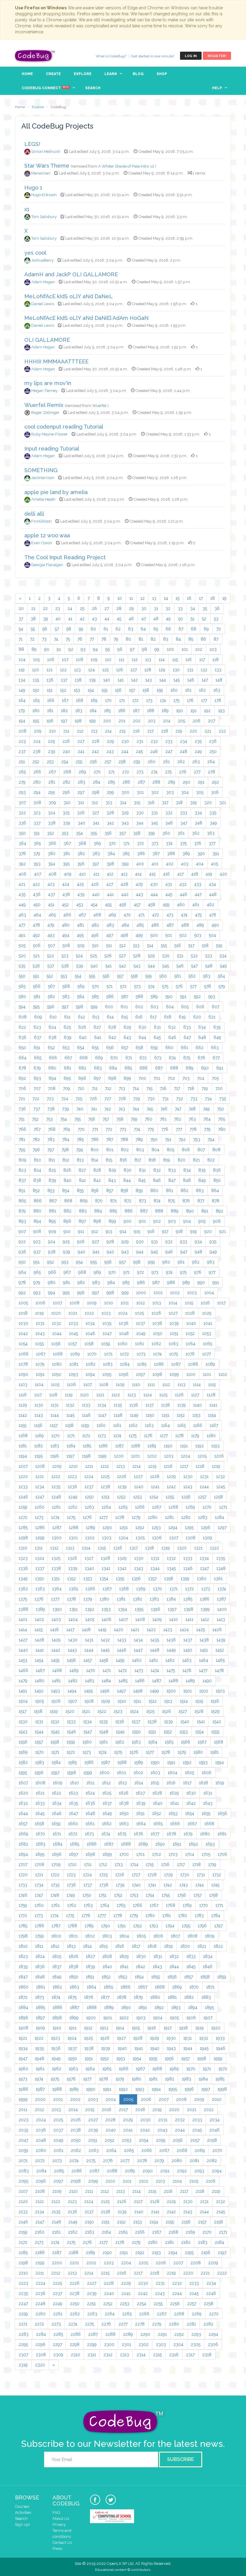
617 (153, 1017)
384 (111, 854)
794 (211, 1139)
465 (52, 915)
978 (22, 1282)
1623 (73, 1793)
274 (154, 772)
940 (81, 1252)
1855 (156, 1977)
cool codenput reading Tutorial (64, 427)
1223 (72, 1476)
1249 (73, 1497)
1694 (23, 1854)
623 (37, 1027)
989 (186, 1282)
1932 (204, 2038)
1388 (23, 1609)
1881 (172, 1997)
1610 (74, 1783)
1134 (102, 1405)
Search (93, 88)
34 (193, 608)
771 (95, 1129)
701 (157, 1078)
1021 (73, 1313)
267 (52, 772)
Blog (138, 74)
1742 (168, 1885)
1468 (57, 1670)
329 (125, 813)
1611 (90, 1783)
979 (37, 1282)
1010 (109, 1303)
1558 (55, 1742)
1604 (172, 1773)
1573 (87, 1752)
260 (151, 762)
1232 (220, 1476)
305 (200, 792)
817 (138, 1160)
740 (80, 1109)
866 (38, 1201)
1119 (69, 1395)
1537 (136, 1722)
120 (36, 670)
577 (193, 986)
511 (109, 945)
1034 (90, 1323)
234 (184, 741)
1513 (168, 1701)
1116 (23, 1395)
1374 (222, 1589)
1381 (121, 1599)
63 (131, 629)
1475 (171, 1670)
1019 (39, 1313)
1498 (138, 1691)
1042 (23, 1334)
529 (151, 956)
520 (22, 956)
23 (58, 608)
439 (81, 894)
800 (95, 1150)
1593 (203, 1762)
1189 (152, 1446)
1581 (214, 1752)
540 (94, 966)
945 (154, 1252)
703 (186, 1078)
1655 (206, 1813)
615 (124, 1017)
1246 (23, 1497)
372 (141, 843)
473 (170, 915)
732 (180, 1099)
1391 (73, 1609)
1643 (208, 1803)
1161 (117, 1425)
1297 (222, 1528)
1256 (186, 1497)
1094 (90, 1374)
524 (79, 956)
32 (168, 608)
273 (140, 772)
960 (166, 1262)
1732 (217, 1875)
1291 (124, 1528)
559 (148, 976)
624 (52, 1027)
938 (52, 1252)
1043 (40, 1334)
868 (68, 1201)
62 (118, 629)
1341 (106, 1568)
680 (52, 1068)
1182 (39, 1446)
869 (84, 1201)
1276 (87, 1517)
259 (137, 762)
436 (37, 894)
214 (108, 731)
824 (37, 1170)
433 (198, 884)
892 (219, 1211)
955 (94, 1262)
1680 (205, 1834)
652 (51, 1048)
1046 (90, 1334)
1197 (70, 1456)
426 (95, 884)
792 (182, 1139)
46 (131, 619)
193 (221, 711)
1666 (175, 1824)
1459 (120, 1660)
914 (123, 1231)
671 (129, 1058)
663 (215, 1048)
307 (22, 803)
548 (209, 966)
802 (125, 1150)
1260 (40, 1507)
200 (107, 721)
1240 (139, 1487)
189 (165, 711)
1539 (168, 1722)
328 (110, 813)
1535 (103, 1722)
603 (154, 1007)
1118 (53, 1395)
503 (198, 935)
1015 (189, 1303)
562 (192, 976)
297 (81, 792)
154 (91, 690)
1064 (190, 1344)
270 (97, 772)
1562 (120, 1742)
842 (97, 1180)
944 (140, 1252)
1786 (39, 1926)
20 (21, 608)
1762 (72, 1905)
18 (213, 598)
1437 (188, 1640)
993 (37, 1293)
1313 (70, 1548)
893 (22, 1221)
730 (151, 1099)
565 (22, 986)
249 (198, 751)
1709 (56, 1864)
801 (110, 1150)
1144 (55, 1415)
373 (155, 843)
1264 (106, 1507)
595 (36, 1007)
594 (22, 1007)
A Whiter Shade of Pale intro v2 (127, 166)
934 (198, 1242)
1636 (90, 1803)
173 (149, 700)
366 (52, 843)
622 (22, 1027)
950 (22, 1262)
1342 (122, 1568)
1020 (56, 1313)
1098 (157, 1374)
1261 (56, 1507)
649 (217, 1037)
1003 (192, 1293)
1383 (154, 1599)
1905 (174, 2018)
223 (22, 741)
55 (33, 629)
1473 (139, 1670)
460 (181, 905)
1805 (141, 1936)
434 (212, 884)
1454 (39, 1660)
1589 (139, 1762)
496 (95, 935)
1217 (184, 1466)
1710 (72, 1864)
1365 (73, 1589)
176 (190, 700)
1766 (138, 1905)
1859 (222, 1977)
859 (139, 1191)
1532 (55, 1722)
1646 (57, 1813)
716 (163, 1088)
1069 (75, 1354)
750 (221, 1109)
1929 (154, 2038)
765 (222, 1119)
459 (166, 905)
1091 (40, 1374)
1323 (23, 1558)
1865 (108, 1987)
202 (137, 721)
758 (120, 1119)
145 (177, 680)
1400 (222, 1609)
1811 (39, 1946)
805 (171, 1150)
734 (208, 1099)
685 (128, 1068)
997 (96, 1293)
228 (96, 741)
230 (125, 741)
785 (80, 1139)
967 (67, 1272)
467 (82, 915)
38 (33, 619)
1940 (122, 2048)
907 (22, 1231)
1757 (198, 1895)
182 (64, 711)
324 (52, 813)
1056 (56, 1344)
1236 (72, 1487)
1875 (72, 1997)
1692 (193, 1844)
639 (68, 1037)
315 (137, 803)
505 (22, 945)
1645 (40, 1813)
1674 (106, 1834)
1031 (40, 1323)
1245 (221, 1487)
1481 (56, 1681)
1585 (72, 1762)
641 (98, 1037)
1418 (86, 1630)
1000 (141, 1293)
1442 (56, 1650)
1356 (136, 1579)
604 (170, 1007)
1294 (173, 1528)
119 (22, 670)
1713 (119, 1864)
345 (154, 823)
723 (50, 1099)
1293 (156, 1528)
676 (201, 1058)
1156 (38, 1425)
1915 (136, 2028)
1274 (55, 1517)
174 (163, 700)
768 (52, 1129)
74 (56, 639)
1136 (134, 1405)
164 (22, 700)
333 (184, 813)
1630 (191, 1793)
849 (202, 1180)
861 (169, 1191)
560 (163, 976)
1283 (203, 1517)
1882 (189, 1997)
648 (202, 1037)
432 (183, 884)
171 (122, 700)
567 (51, 986)
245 (139, 751)
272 (126, 772)
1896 (23, 2018)
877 (201, 1201)
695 (67, 1078)
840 (67, 1180)
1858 (205, 1977)
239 (52, 751)
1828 (107, 1956)
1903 (141, 2018)
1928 (138, 2038)
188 (151, 711)
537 (51, 966)
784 (66, 1139)
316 (151, 803)
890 (190, 1211)
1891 (143, 2007)
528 (137, 956)
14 (166, 598)
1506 (56, 1701)
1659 (56, 1824)
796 (36, 1150)
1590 (155, 1762)
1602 (138, 1773)
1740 (136, 1885)
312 (95, 803)
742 (108, 1109)
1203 (169, 1456)
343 (125, 823)
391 (216, 854)
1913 (104, 2028)
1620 (23, 1793)
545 (166, 966)
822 (211, 1160)
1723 (71, 1875)
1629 (174, 1793)
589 (154, 997)
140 (107, 680)
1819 (168, 1946)
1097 (140, 1374)
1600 (105, 1773)
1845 (191, 1967)
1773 (39, 1916)
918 (179, 1231)
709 (67, 1088)
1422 (151, 1630)
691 (220, 1068)
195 (36, 721)
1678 (171, 1834)
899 (112, 1221)
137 (64, 680)
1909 (40, 2028)
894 (37, 1221)
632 (172, 1027)
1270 (207, 1507)
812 (66, 1160)
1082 (91, 1364)
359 (151, 833)
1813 (71, 1946)
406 (22, 874)
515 (164, 945)
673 (158, 1058)
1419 (102, 1630)
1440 (23, 1650)
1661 (90, 1824)
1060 (123, 1344)
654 (81, 1048)
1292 (140, 1528)
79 (116, 639)
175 (176, 700)
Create (53, 74)
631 (157, 1027)
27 (107, 608)
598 (79, 1007)
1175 (133, 1436)
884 (98, 1211)
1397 (172, 1609)
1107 (88, 1385)
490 (215, 925)
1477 (203, 1670)
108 (79, 660)
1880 (155, 1997)
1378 (71, 1599)
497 (110, 935)
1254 (154, 1497)
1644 (23, 1813)
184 (93, 711)
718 (191, 1088)
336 (22, 823)
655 (95, 1048)
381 (66, 854)
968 (82, 1272)
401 (155, 864)
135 (36, 680)
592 (197, 997)
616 (139, 1017)
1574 (102, 1752)
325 (66, 813)
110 (108, 660)
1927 (121, 2038)
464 (37, 915)
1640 (158, 1803)
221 (208, 731)
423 (51, 884)
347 (184, 823)
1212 (105, 1466)
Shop (162, 74)
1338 (56, 1568)
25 (82, 608)
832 (157, 1170)
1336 (23, 1568)
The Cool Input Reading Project (65, 557)
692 (22, 1078)
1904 (158, 2018)
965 (37, 1272)
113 (148, 660)
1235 (56, 1487)
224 (37, 741)
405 (214, 864)
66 (168, 629)
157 (132, 690)
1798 (23, 1936)
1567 (202, 1742)
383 (96, 854)
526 (108, 956)
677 (216, 1058)
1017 (221, 1303)
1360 (202, 1579)
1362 (23, 1589)
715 (149, 1088)
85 (191, 639)
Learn (111, 74)
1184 (71, 1446)
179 (22, 711)
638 (52, 1037)
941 (96, 1252)
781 (22, 1139)
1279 (136, 1517)
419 (209, 874)
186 (122, 711)
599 (94, 1007)
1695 (40, 1854)
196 (50, 721)
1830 (141, 1956)
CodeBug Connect (45, 88)
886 (129, 1211)
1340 (90, 1568)
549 (223, 966)
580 (22, 997)
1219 (216, 1466)
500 (154, 935)
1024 (123, 1313)
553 (64, 976)
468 (97, 915)
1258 (218, 1497)
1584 (56, 1762)
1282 (186, 1517)
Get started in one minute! (153, 56)
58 (69, 629)
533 (209, 956)
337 (37, 823)
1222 (56, 1476)
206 (196, 721)
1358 (169, 1579)
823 (22, 1170)
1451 (204, 1650)
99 (157, 649)
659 (154, 1048)
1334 (204, 1558)
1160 (101, 1425)
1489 (190, 1681)
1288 (73, 1528)
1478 (219, 1670)
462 (210, 905)
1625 (107, 1793)
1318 (150, 1548)
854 (66, 1191)
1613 (123, 1783)
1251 (105, 1497)
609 (38, 1017)
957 (122, 1262)
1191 (184, 1446)
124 (91, 670)
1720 (23, 1875)
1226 (122, 1476)
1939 (106, 2048)
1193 (215, 1446)
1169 (39, 1436)
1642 (191, 1803)
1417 (70, 1630)
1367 (107, 1589)
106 (51, 660)
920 (208, 1231)
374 (169, 843)
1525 (150, 1711)
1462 (170, 1660)
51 (192, 619)
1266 (140, 1507)
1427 (23, 1640)
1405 (90, 1619)
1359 (185, 1579)
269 (82, 772)
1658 (39, 1824)
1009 (92, 1303)
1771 (219, 1905)
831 (142, 1170)
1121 (100, 1395)
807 (201, 1150)
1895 (209, 2007)
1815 (103, 1946)
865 (22, 1201)
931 (154, 1242)
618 (168, 1017)
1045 (73, 1334)
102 (199, 649)
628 (112, 1027)
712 (108, 1088)
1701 (140, 1854)
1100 (191, 1374)
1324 (40, 1558)
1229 (171, 1476)
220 (193, 731)
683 (98, 1068)
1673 (89, 1834)
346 (169, 823)
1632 (23, 1803)
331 (154, 813)
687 (159, 1068)
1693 (210, 1844)
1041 (208, 1323)
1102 (223, 1374)
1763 (88, 1905)
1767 (154, 1905)
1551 (152, 1732)
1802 (90, 1936)
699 (127, 1078)
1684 (58, 1844)
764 (207, 1119)
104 (22, 660)
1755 (166, 1895)
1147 (102, 1415)
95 (108, 649)
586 (110, 997)
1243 (188, 1487)
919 (193, 1231)
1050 (158, 1334)
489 (200, 925)
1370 (157, 1589)
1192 (199, 1446)
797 (51, 1150)
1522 (102, 1711)
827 (82, 1170)
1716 (165, 1864)
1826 (73, 1956)
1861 (40, 1987)
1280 (153, 1517)
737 (37, 1109)
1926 (105, 2038)
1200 (119, 1456)
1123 (132, 1395)
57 (57, 629)
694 (52, 1078)
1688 (126, 1844)
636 (22, 1037)
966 (52, 1272)
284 (96, 782)
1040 (191, 1323)
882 (67, 1211)
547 (194, 966)
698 (112, 1078)
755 (78, 1119)
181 (50, 711)
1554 (199, 1732)
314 (123, 803)
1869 (177, 1987)
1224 (89, 1476)
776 (165, 1129)
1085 (142, 1364)
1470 (91, 1670)
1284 (219, 1517)
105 (36, 660)
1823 (23, 1956)
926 (81, 1242)
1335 (221, 1558)
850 (217, 1180)
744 (136, 1109)
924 (52, 1242)
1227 (138, 1476)
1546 (71, 1732)
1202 (152, 1456)
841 (82, 1180)
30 (144, 608)
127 (134, 670)
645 (157, 1037)
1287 (57, 1528)
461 (196, 905)
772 (109, 1129)
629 (127, 1027)
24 (70, 608)
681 (67, 1068)
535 (22, 966)
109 (94, 660)
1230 (188, 1476)
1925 (88, 2038)
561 (178, 976)
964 (22, 1272)
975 (183, 1272)
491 (22, 935)
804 (155, 1150)
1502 (204, 1691)
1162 (133, 1425)
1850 (74, 1977)
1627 (140, 1793)
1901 (108, 2018)
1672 (73, 1834)
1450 (188, 1650)
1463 (187, 1660)
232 (154, 741)
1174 (117, 1436)
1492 (39, 1691)
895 (52, 1221)
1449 (171, 1650)
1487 (157, 1681)
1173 (102, 1436)
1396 (156, 1609)
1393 (106, 1609)
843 (112, 1180)
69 (206, 629)
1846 (208, 1967)
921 (223, 1231)
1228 (155, 1476)
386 (141, 854)
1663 (124, 1824)
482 (95, 925)
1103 (23, 1385)
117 (202, 660)
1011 (125, 1303)
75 (68, 639)
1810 (23, 1946)
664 (22, 1058)
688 (174, 1068)
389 (186, 854)
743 (122, 1109)
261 (166, 762)
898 (97, 1221)
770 (81, 1129)
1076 (190, 1354)
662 (199, 1048)
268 (67, 772)
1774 (54, 1916)
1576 (134, 1752)
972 (141, 1272)
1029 (207, 1313)
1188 (136, 1446)
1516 (215, 1701)
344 (140, 823)
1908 (23, 2028)
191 (193, 711)
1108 (104, 1385)
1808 (192, 1936)
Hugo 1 (33, 188)
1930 (171, 2038)
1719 (212, 1864)
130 (176, 670)
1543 (23, 1732)
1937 (72, 2048)
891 (205, 1211)
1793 (154, 1926)
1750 (87, 1895)
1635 (73, 1803)
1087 (176, 1364)
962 (196, 1262)
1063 (173, 1344)
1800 (56, 1936)
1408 (140, 1619)
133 (218, 670)
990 (201, 1282)
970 (112, 1272)
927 (96, 1242)
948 (198, 1252)
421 (22, 884)
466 (67, 915)
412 (110, 874)
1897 (40, 2018)
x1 (27, 209)
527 (122, 956)
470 (127, 915)
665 (38, 1058)
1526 (166, 1711)
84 (178, 639)
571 (109, 986)
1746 (23, 1895)
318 (179, 803)
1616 (171, 1783)
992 (22, 1293)
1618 (203, 1783)
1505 (39, 1701)
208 (22, 731)
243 (110, 751)
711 (95, 1088)
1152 (181, 1415)
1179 (195, 1436)
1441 (40, 1650)
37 (21, 619)
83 (166, 639)
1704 (190, 1854)
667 (68, 1058)
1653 (173, 1813)
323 (37, 813)
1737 (88, 1885)
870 (99, 1201)
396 (81, 864)
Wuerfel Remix (45, 405)
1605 (189, 1773)
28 (119, 608)
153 (77, 690)
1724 (87, 1875)
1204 (186, 1456)
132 (204, 670)
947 (184, 1252)
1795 (186, 1926)
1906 (191, 2018)
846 (157, 1180)
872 (128, 1201)
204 (167, 721)
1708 (39, 1864)
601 (124, 1007)
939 (67, 1252)
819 (167, 1160)
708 (52, 1088)
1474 (155, 1670)
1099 (174, 1374)
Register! (217, 56)
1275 (71, 1517)
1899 (74, 2018)
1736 (71, 1885)
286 (126, 782)
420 (223, 874)
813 (80, 1160)
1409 (157, 1619)
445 (169, 894)
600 (109, 1007)
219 (179, 731)
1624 (90, 1793)
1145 (70, 1415)
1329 (122, 1558)
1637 (107, 1803)
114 (162, 660)
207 (211, 721)
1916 (152, 2028)
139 (92, 680)
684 (113, 1068)
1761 (55, 1905)
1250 (89, 1497)
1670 (40, 1834)
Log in (191, 56)
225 (51, 741)
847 (172, 1180)
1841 (124, 1967)
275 (168, 772)
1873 (40, 1997)
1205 (202, 1456)
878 (216, 1201)
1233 (23, 1487)
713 (122, 1088)
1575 (118, 1752)
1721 (39, 1875)
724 (65, 1099)
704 (201, 1078)
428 (124, 884)
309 (52, 803)
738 (51, 1109)
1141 (213, 1405)
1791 (122, 1926)
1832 (174, 1956)
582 (51, 997)
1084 (125, 1364)
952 (51, 1262)
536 (36, 966)
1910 (57, 2028)
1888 (92, 2007)
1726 (120, 1875)
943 (125, 1252)
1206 (219, 1456)
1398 (189, 1609)
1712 (103, 1864)
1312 (54, 1548)
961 (181, 1262)
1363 (40, 1589)
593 (212, 997)
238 (37, 751)
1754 (150, 1895)
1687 (109, 1844)
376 (198, 843)
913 (109, 1231)
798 (65, 1150)
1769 (187, 1905)
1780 (150, 1916)
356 (108, 833)
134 (22, 680)
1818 (152, 1946)
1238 (105, 1487)
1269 (190, 1507)
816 (123, 1160)
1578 (166, 1752)
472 (156, 915)
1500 (171, 1691)
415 (152, 874)
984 (111, 1282)
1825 (57, 1956)
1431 (89, 1640)
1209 (57, 1466)
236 (213, 741)
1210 (73, 1466)
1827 (90, 1956)
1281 (169, 1517)
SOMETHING (41, 470)
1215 (152, 1466)
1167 (214, 1425)
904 (187, 1221)
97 (132, 649)
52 (204, 619)
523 (65, 956)
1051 (174, 1334)
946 (169, 1252)
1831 (158, 1956)
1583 (40, 1762)
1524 (134, 1711)
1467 (40, 1670)
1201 (135, 1456)
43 (94, 619)
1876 (89, 1997)
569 (81, 986)
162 (202, 690)
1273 (39, 1517)
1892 (159, 2007)
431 (169, 884)
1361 (218, 1579)
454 (94, 905)
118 (216, 660)
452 (65, 905)
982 (81, 1282)
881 (52, 1211)
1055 (39, 1344)
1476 (187, 1670)
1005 (23, 1303)
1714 (134, 1864)
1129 (23, 1405)
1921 (23, 2038)
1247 (40, 1497)
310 (67, 803)
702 (171, 1078)
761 (163, 1119)
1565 (169, 1742)
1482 (73, 1681)
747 (178, 1109)
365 (37, 843)
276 (183, 772)
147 (205, 680)
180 (36, 711)
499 (139, 935)
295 (51, 792)
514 (150, 945)
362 (196, 833)
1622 (57, 1793)
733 (194, 1099)
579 (222, 986)
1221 (40, 1476)
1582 (23, 1762)
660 (169, 1048)
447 (198, 894)
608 (23, 1017)
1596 (39, 1773)
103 (213, 649)
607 (216, 1007)
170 (108, 700)
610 (53, 1017)
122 (63, 670)
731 (165, 1099)
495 (80, 935)
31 (156, 608)
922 (22, 1242)
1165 (181, 1425)
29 (131, 608)
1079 (40, 1364)
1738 (104, 1885)
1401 (23, 1619)
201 (122, 721)
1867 (143, 1987)
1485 (123, 1681)
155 (104, 690)
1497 (121, 1691)
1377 (55, 1599)
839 (52, 1180)
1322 (214, 1548)
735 (223, 1099)
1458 (104, 1660)
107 (65, 660)
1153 (196, 1415)
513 (136, 945)
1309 (207, 1538)
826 (67, 1170)
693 (37, 1078)
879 (22, 1211)
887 (144, 1211)
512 (123, 945)
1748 (55, 1895)
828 (97, 1170)
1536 (120, 1722)
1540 (185, 1722)
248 (183, 751)
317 (165, 803)
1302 (90, 1538)
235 (198, 741)
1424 (184, 1630)
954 (79, 1262)
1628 (157, 1793)
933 (184, 1242)
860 (154, 1191)
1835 (23, 1967)
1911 (73, 2028)
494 (66, 935)
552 (50, 976)
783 (51, 1139)
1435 (155, 1640)
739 (66, 1109)
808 (216, 1150)
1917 (168, 2028)
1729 (168, 1875)
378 (22, 854)
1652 (157, 1813)
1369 (141, 1589)
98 (144, 649)
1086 (159, 1364)
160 (174, 690)
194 (22, 721)
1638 (124, 1803)
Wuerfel (100, 405)
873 (142, 1201)
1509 (106, 1701)
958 (137, 1262)
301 (140, 792)
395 (66, 864)
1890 (126, 2007)
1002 (175, 1293)
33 (180, 608)
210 (52, 731)
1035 (107, 1323)
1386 (205, 1599)
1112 (166, 1385)
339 (67, 823)
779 (207, 1129)
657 (125, 1048)
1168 (23, 1436)
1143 (39, 1415)
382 (81, 854)
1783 (199, 1916)
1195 (39, 1456)
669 (99, 1058)
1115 (212, 1385)
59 (81, 629)
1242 (171, 1487)
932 (169, 1242)
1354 (104, 1579)
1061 (139, 1344)
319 (193, 803)
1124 (148, 1395)
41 (70, 619)
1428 (39, 1640)
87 (216, 639)
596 (51, 1007)
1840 (107, 1967)
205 (181, 721)
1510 (122, 1701)
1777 (102, 1916)
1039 (174, 1323)
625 (67, 1027)
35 (205, 608)
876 (186, 1201)
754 (64, 1119)
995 (66, 1293)
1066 (24, 1354)
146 (191, 680)
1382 (138, 1599)
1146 (86, 1415)
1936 (56, 2048)
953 (65, 1262)
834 (187, 1170)
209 (38, 731)
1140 (198, 1405)
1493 (55, 1691)
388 (171, 854)
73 (44, 639)
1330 (139, 1558)
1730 (185, 1875)
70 (219, 629)
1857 (189, 1977)
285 (111, 782)
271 (111, 772)
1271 (223, 1507)
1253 (138, 1497)
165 (36, 700)
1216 (168, 1466)
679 (37, 1068)
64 (143, 629)
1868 (160, 1987)
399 (125, 864)
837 (22, 1180)
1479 (23, 1681)
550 (22, 976)
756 (92, 1119)
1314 (86, 1548)
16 (189, 598)
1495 (88, 1691)
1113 (181, 1385)
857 (110, 1191)
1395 (139, 1609)
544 (151, 966)
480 (66, 925)
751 (22, 1119)
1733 (23, 1885)
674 (172, 1058)
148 (219, 680)
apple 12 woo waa (47, 535)
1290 (107, 1528)
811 (52, 1160)
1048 (124, 1334)
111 (121, 660)
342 (110, 823)
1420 (119, 1630)
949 (213, 1252)
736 (22, 1109)
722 (36, 1099)
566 (37, 986)
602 (139, 1007)
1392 (90, 1609)
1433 (122, 1640)
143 (148, 680)
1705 (206, 1854)
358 (137, 833)
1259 (23, 1507)
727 (108, 1099)
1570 (39, 1752)
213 (94, 731)
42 (82, 619)
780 (222, 1129)
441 (110, 894)
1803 (107, 1936)
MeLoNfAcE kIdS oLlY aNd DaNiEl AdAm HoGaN (86, 318)
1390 (57, 1609)
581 (37, 997)
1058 (89, 1344)
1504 (23, 1701)
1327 (89, 1558)
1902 (124, 2018)
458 (151, 905)
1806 (158, 1936)
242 (95, 751)
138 (78, 680)
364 (22, 843)
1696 (57, 1854)
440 (96, 894)
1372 (189, 1589)
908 (37, 1231)
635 (217, 1027)
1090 (23, 1374)
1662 (107, 1824)
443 (139, 894)
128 (148, 670)
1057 (72, 1344)
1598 (71, 1773)
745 (150, 1109)
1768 (171, 1905)
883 (83, 1211)
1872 (23, 1997)
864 (215, 1191)
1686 (92, 1844)
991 (216, 1282)
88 (21, 649)
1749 (71, 1895)
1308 (190, 1538)
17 (201, 598)
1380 (104, 1599)
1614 (139, 1783)
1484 (106, 1681)
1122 (116, 1395)
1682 (23, 1844)
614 (110, 1017)
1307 (174, 1538)
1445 (105, 1650)
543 (137, 966)
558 (134, 976)
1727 (136, 1875)
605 (185, 1007)
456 (123, 905)
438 (66, 894)
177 (204, 700)
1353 (88, 1579)
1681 (222, 1834)
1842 (141, 1967)
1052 (190, 1334)
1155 (22, 1425)
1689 (143, 1844)
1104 (39, 1385)
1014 (173, 1303)
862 (184, 1191)
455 (108, 905)
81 (141, 639)
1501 (187, 1691)
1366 (90, 1589)
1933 (220, 2038)
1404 (73, 1619)
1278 (120, 1517)
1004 (209, 1293)
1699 (107, 1854)
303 (170, 792)
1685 (75, 1844)
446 (183, 894)
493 (51, 935)
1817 (136, 1946)
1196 (54, 1456)
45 (119, 619)
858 (124, 1191)
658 (139, 1048)
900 (127, 1221)
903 (172, 1221)
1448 (155, 1650)
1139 (181, 1405)
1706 (222, 1854)
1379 (88, 1599)
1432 (105, 1640)
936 (22, 1252)
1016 (205, 1303)
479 (51, 925)
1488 (173, 1681)
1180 (211, 1436)
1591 (171, 1762)
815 (109, 1160)
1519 (54, 1711)
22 (45, 608)
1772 (23, 1916)
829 (112, 1170)
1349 (23, 1579)
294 (37, 792)
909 (52, 1231)
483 (110, 925)
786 (95, 1139)
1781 (166, 1916)
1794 (170, 1926)
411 (96, 874)
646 (172, 1037)
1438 (204, 1640)
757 (106, 1119)
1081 (74, 1364)
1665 (158, 1824)
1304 (123, 1538)
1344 (155, 1568)
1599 (88, 1773)
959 (151, 1262)
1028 (190, 1313)
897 (82, 1221)
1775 (70, 1916)
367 (67, 843)
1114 (197, 1385)
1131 (55, 1405)
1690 (160, 1844)
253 (50, 762)
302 (155, 792)
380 (52, 854)
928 (110, 1242)
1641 (174, 1803)
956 (108, 1262)
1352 (72, 1579)
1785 (23, 1926)
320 (208, 803)
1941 (139, 2048)
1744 (199, 1885)
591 (183, 997)
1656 (222, 1813)
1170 (55, 1436)
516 (178, 945)
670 (114, 1058)
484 (125, 925)
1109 (120, 1385)
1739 (120, 1885)
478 (36, 925)
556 (106, 976)
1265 (123, 1507)
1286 (40, 1528)
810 (37, 1160)
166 (51, 700)
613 (96, 1017)
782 (36, 1139)
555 (92, 976)
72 (32, 639)
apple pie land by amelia (56, 492)
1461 (153, 1660)
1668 (209, 1824)
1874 (56, 1997)
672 (143, 1058)
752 (35, 1119)
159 (160, 690)
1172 (86, 1436)
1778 (118, 1916)
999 (125, 1293)
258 (122, 762)
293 (22, 792)
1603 (155, 1773)
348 (198, 823)
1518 (38, 1711)
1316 (118, 1548)
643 (127, 1037)
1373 (206, 1589)
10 (120, 598)
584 (81, 997)
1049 (141, 1334)
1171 (71, 1436)
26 (94, 608)
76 (80, 639)
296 (66, 792)
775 (151, 1129)
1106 (71, 1385)
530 (166, 956)
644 (142, 1037)
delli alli (34, 514)
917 (165, 1231)
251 (22, 762)
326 (81, 813)
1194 (23, 1456)
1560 (87, 1742)
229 (110, 741)
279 (22, 782)
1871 (210, 1987)
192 (207, 711)
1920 (216, 2028)
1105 (55, 1385)
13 (154, 598)
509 (81, 945)
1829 (124, 1956)
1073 (141, 1354)
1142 (23, 1415)
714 (136, 1088)
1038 (157, 1323)
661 (184, 1048)
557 (120, 976)
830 (127, 1170)
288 (156, 782)
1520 (70, 1711)
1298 (23, 1538)
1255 (170, 1497)
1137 (150, 1405)
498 (124, 935)
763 (192, 1119)
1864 (91, 1987)
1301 (73, 1538)
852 (36, 1191)
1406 (106, 1619)
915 (137, 1231)
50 (181, 619)
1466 (23, 1670)
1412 (205, 1619)
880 (37, 1211)
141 (121, 680)
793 (197, 1139)
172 (135, 700)
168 (79, 700)
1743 (184, 1885)
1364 (57, 1589)
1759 (23, 1905)
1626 (124, 1793)
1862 (57, 1987)
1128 (211, 1395)
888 (159, 1211)
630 (142, 1027)
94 (95, 649)
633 (187, 1027)
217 (150, 731)
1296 (206, 1528)
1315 (102, 1548)
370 (112, 843)
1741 (152, 1885)
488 (185, 925)
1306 (157, 1538)
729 (137, 1099)
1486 (140, 1681)
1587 (105, 1762)
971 (126, 1272)
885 (113, 1211)
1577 (150, 1752)
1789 (89, 1926)
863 (200, 1191)
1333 (188, 1558)
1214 (136, 1466)
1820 (185, 1946)
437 (51, 894)
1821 (202, 1946)
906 (217, 1221)
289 (171, 782)
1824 (40, 1956)
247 (169, 751)
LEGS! (32, 144)
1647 (73, 1813)
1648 (90, 1813)
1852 (106, 1977)
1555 (215, 1732)
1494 (72, 1691)
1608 (40, 1783)
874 (157, 1201)
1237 (89, 1487)
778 (193, 1129)
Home (27, 74)
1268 (173, 1507)
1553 (184, 1732)
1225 (105, 1476)
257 (108, 762)
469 (112, 915)
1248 (56, 1497)
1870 (194, 1987)
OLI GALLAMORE (47, 340)
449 (22, 905)
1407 (123, 1619)
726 (93, 1099)
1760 (39, 1905)
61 (106, 629)
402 (170, 864)
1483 (90, 1681)
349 (213, 823)
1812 (55, 1946)
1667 (192, 1824)
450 (37, 905)
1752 (118, 1895)
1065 (207, 1344)
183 (79, 711)
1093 (73, 1374)
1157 (54, 1425)
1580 (198, 1752)
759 (134, 1119)
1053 (207, 1334)
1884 (23, 2007)
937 (37, 1252)
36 (217, 608)
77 (92, 639)
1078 (23, 1364)
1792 (138, 1926)
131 (190, 670)
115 (175, 660)
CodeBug (35, 56)
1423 (168, 1630)
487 (170, 925)
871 (113, 1201)
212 (80, 731)
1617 (187, 1783)
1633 (40, 1803)
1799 (39, 1936)
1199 (102, 1456)
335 (213, 813)
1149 (134, 1415)
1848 (40, 1977)
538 (65, 966)
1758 (213, 1895)
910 (67, 1231)
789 (139, 1139)
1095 (107, 1374)
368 (82, 843)
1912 (88, 2028)
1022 (89, 1313)
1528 (199, 1711)
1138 (165, 1405)
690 (205, 1068)
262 (181, 762)
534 (223, 956)
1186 (103, 1446)
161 (188, 690)
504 (212, 935)
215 (122, 731)
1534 (87, 1722)
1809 (210, 1936)
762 (178, 1119)
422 (36, 884)
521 (36, 956)
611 (67, 1017)
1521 (86, 1711)
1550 (136, 1732)
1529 (215, 1711)
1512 (153, 1701)
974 (169, 1272)
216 (136, 731)
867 (53, 1201)
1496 (105, 1691)
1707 (23, 1864)
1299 (40, 1538)
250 (213, 751)
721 (22, 1099)
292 (215, 782)
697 (97, 1078)
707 (37, 1088)
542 (123, 966)
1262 (73, 1507)
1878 (122, 1997)
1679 (188, 1834)
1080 (57, 1364)
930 (140, 1242)
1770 (204, 1905)
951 (36, 1262)
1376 (39, 1599)
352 (51, 833)
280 (37, 782)
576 (179, 986)
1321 (198, 1548)
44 (107, 619)
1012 (141, 1303)
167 (65, 700)
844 (127, 1180)
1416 (54, 1630)
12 (142, 598)
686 (144, 1068)
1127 (195, 1395)
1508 (89, 1701)
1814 (87, 1946)
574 (151, 986)
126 (120, 670)
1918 (183, 2028)
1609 (58, 1783)
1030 (23, 1323)
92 (71, 649)
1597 (55, 1773)
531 (180, 956)
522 (51, 956)
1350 (40, 1579)
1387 (221, 1599)
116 (189, 660)
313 (109, 803)
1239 (122, 1487)
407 (37, 874)
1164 (165, 1425)
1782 (183, 1916)
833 (172, 1170)
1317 (134, 1548)
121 (49, 670)
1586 (89, 1762)
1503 (220, 1691)
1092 (57, 1374)
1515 (199, 1701)
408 (52, 874)
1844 (174, 1967)
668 (84, 1058)
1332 (171, 1558)
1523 (118, 1711)
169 (94, 700)
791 (168, 1139)
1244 (204, 1487)
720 (219, 1088)
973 (155, 1272)
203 (152, 721)
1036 (124, 1323)
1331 (155, 1558)
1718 (196, 1864)
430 (154, 884)
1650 (124, 1813)
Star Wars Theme (48, 166)
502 (183, 935)
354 (79, 833)
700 (142, 1078)
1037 (140, 1323)
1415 (39, 1630)
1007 (57, 1303)
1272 (23, 1517)
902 (157, 1221)
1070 (92, 1354)
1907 (208, 2018)
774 (137, 1129)
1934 (23, 2048)
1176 (148, 1436)
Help (217, 88)
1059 (106, 1344)
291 (201, 782)
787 (110, 1139)
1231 (204, 1476)
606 (200, 1007)
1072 (124, 1354)
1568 (219, 1742)
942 (110, 1252)
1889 (109, 2007)
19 (224, 598)
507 (51, 945)
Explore (83, 74)
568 (66, 986)
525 (94, 956)
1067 (41, 1354)
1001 (158, 1293)
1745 (215, 1885)
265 (22, 772)
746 (164, 1109)
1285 (23, 1528)
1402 (39, 1619)
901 (142, 1221)
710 (81, 1088)
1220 (23, 1476)
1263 (90, 1507)
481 (81, 925)
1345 (171, 1568)
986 (141, 1282)
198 (78, 721)
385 (126, 854)
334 (198, 813)
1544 (39, 1732)
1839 (90, 1967)
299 (110, 792)
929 (125, 1242)
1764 (105, 1905)
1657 (23, 1824)
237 (22, 751)
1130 (39, 1405)
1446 (122, 1650)
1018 (23, 1313)
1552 (168, 1732)
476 (213, 915)
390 (201, 854)
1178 (179, 1436)
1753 (134, 1895)
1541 (201, 1722)
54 (21, 629)
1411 (189, 1619)
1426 (217, 1630)
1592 (187, 1762)
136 (50, 680)
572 (123, 986)
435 (22, 894)
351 (36, 833)
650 (22, 1048)
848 (187, 1180)
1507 (72, 1701)
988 (171, 1282)
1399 (205, 1609)
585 (95, 997)
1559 (71, 1742)
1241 (155, 1487)
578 (207, 986)
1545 (55, 1732)
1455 (55, 1660)
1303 (107, 1538)
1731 (201, 1875)
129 (162, 670)
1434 (138, 1640)
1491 (23, 1691)
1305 (140, 1538)
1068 (58, 1354)
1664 (141, 1824)
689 (190, 1068)
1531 (39, 1722)
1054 (23, 1344)
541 (108, 966)
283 (81, 782)
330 (140, 813)
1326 (72, 1558)
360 (166, 833)
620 (197, 1017)
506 (37, 945)
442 (125, 894)
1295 (189, 1528)
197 (64, 721)
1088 (193, 1364)
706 (22, 1088)
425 (80, 884)
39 (46, 619)
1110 (136, 1385)
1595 (23, 1773)
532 (194, 956)
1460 (137, 1660)
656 (110, 1048)
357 (122, 833)
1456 (71, 1660)
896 (67, 1221)
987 (156, 1282)
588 (139, 997)
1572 (71, 1752)
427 (110, 884)
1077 (207, 1354)
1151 (165, 1415)
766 (22, 1129)
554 (78, 976)
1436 (171, 1640)
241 (81, 751)
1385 (188, 1599)
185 (107, 711)
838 (37, 1180)
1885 (40, 2007)
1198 (86, 1456)
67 (181, 629)
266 (37, 772)
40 (58, 619)
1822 (218, 1946)
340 (81, 823)
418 (195, 874)
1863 (74, 1987)
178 (218, 700)
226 (66, 741)
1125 (163, 1395)
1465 (220, 1660)
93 (83, 649)
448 (213, 894)
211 (66, 731)
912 (95, 1231)
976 (198, 1272)
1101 (207, 1374)
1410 (174, 1619)
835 (202, 1170)
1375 (23, 1599)
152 (63, 690)
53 (216, 619)
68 (193, 629)
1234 (40, 1487)
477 (22, 925)
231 (140, 741)
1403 (56, 1619)
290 (186, 782)
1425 (201, 1630)
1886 (57, 2007)
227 (81, 741)
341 (96, 823)
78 (104, 639)
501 (169, 935)
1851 (90, 1977)
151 (50, 690)
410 (82, 874)
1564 (153, 1742)
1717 (181, 1864)
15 (177, 598)
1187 (119, 1446)
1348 (221, 1568)
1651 (140, 1813)
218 (165, 731)
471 (141, 915)
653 (66, 1048)
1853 (123, 1977)
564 (221, 976)
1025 (139, 1313)
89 (34, 649)
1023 (106, 1313)
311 (81, 803)
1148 (118, 1415)
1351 (56, 1579)
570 (96, 986)
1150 (150, 1415)
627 (97, 1027)
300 (125, 792)
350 (22, 833)
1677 (155, 1834)
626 (82, 1027)
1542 (217, 1722)
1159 (85, 1425)
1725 (103, 1875)
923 (37, 1242)
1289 (90, 1528)
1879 (138, 1997)
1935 (39, 2048)
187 (136, 711)
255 (79, 762)
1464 (204, 1660)
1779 (134, 1916)
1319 (166, 1548)
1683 (40, 1844)
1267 (157, 1507)
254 (65, 762)
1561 (103, 1742)
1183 (55, 1446)
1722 (55, 1875)
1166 (198, 1425)
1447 (138, 1650)
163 (217, 690)
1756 (182, 1895)
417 (180, 874)
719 (205, 1088)
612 (81, 1017)
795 (22, 1150)
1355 (120, 1579)
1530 (23, 1722)
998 (110, 1293)
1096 (124, 1374)
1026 (156, 1313)
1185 (87, 1446)
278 (211, 772)
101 (185, 649)
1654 (190, 1813)
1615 (155, 1783)
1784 (216, 1916)
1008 (75, 1303)
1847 (23, 1977)
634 (202, 1027)
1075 (174, 1354)
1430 (73, 1640)
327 (96, 813)
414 (138, 874)
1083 (108, 1364)
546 (180, 966)
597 (65, 1007)
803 (140, 1150)
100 (170, 649)
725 (79, 1099)
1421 (135, 1630)
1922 (39, 2038)
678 (22, 1068)
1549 (120, 1732)
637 (37, 1037)
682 (82, 1068)
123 (77, 670)
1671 (57, 1834)
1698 (90, 1854)
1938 (89, 2048)
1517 (22, 1711)
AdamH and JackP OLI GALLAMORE (71, 274)
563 (207, 976)
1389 (40, 1609)
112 (135, 660)
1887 (75, 2007)
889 (175, 1211)
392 (22, 864)
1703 (173, 1854)
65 (156, 629)
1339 (73, 1568)
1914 (120, 2028)
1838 (73, 1967)
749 (206, 1109)
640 (83, 1037)
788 (124, 1139)
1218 (200, 1466)
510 (95, 945)
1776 (86, 1916)
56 (45, 629)
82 (153, 639)
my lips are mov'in (48, 383)
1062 (156, 1344)
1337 (40, 1568)
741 (94, 1109)
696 (82, 1078)
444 (154, 894)
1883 (206, 1997)
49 (168, 619)
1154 (212, 1415)
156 (118, 690)
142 (134, 680)
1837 (57, 1967)
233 (169, 741)
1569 (23, 1752)
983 (96, 1282)
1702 (157, 1854)
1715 (150, 1864)
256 (93, 762)
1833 (191, 1956)
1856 (172, 1977)
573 (137, 986)
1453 (23, 1660)
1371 (174, 1589)
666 (53, 1058)
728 (122, 1099)
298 (96, 792)
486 (155, 925)
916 (151, 1231)
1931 (187, 2038)
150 (36, 690)
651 (37, 1048)
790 (154, 1139)
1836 (40, 1967)
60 (93, 629)
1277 (103, 1517)
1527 (183, 1711)
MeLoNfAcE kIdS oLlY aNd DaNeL (69, 296)
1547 (88, 1732)
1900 (91, 2018)
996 (81, 1293)
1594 (219, 1762)
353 (65, 833)
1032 (57, 1323)
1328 (105, 1558)
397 (96, 864)
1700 (124, 1854)
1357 (152, 1579)
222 (222, 731)
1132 (70, 1405)
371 (126, 843)
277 (197, 772)
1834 (208, 1956)
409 (68, 874)
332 (169, 813)
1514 (184, 1701)
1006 (40, 1303)
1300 (57, 1538)
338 (52, 823)
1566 (186, 1742)
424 (66, 884)
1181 (23, 1446)
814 (95, 1160)
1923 (55, 2038)
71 (21, 639)
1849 (57, 1977)
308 (37, 803)
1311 (39, 1548)
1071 (108, 1354)
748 (192, 1109)
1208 (40, 1466)
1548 (104, 1732)
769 (67, 1129)
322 (22, 813)
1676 (138, 1834)
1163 (149, 1425)
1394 (123, 1609)
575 (165, 986)
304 (185, 792)
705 (215, 1078)
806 (186, 1150)
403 (185, 864)
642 (112, 1037)
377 (212, 843)
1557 (39, 1742)
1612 (106, 1783)
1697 (73, 1854)
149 (22, 690)
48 (156, 619)
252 (36, 762)
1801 (73, 1936)
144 (163, 680)
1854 (139, 1977)
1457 (88, 1660)
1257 (202, 1497)
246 (154, 751)
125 (105, 670)
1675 (122, 1834)
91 (59, 649)
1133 (86, 1405)
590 (169, 997)
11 (131, 598)
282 (66, 782)
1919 (199, 2028)
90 (47, 649)
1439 (221, 1640)
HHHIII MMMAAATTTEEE (56, 361)
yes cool (35, 253)
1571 (55, 1752)
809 (22, 1160)
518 (205, 945)
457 (137, 905)
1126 (179, 1395)
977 (212, 1272)
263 (196, 762)
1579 (182, 1752)
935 (213, 1242)
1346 (188, 1568)
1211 (89, 1466)
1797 (218, 1926)
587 (125, 997)
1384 (171, 1599)
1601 (121, 1773)
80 (128, 639)
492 (36, 935)
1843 (157, 1967)
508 (66, 945)
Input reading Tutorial (52, 449)
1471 (107, 1670)
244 (125, 751)
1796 (202, 1926)
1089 (210, 1364)
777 (179, 1129)
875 (171, 1201)
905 (202, 1221)
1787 (56, 1926)
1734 (39, 1885)
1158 (69, 1425)
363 (211, 833)
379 (37, 854)
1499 (154, 1691)
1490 (207, 1681)
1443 (72, 1650)
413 (124, 874)
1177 (164, 1436)
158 (146, 690)
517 (191, 945)
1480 (40, 1681)
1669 (23, 1834)
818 (152, 1160)
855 (80, 1191)
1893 (176, 2007)
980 (52, 1282)
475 (198, 915)
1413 (221, 1619)
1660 (73, 1824)
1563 (136, 1742)
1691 (177, 1844)
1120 (84, 1395)
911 (81, 1231)
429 (139, 884)
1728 (152, 1875)
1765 (121, 1905)
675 (187, 1058)
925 (66, 1242)
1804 (124, 1936)
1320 (182, 1548)
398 (110, 864)
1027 (173, 1313)
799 (80, 1150)
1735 (55, 1885)
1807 (175, 1936)
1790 (106, 1926)
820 (181, 1160)
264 (211, 762)
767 (37, 1129)
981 (66, 1282)
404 (200, 864)
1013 (157, 1303)
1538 (152, 1722)
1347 (204, 1568)
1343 (139, 1568)
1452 (220, 1650)
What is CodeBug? (111, 56)
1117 (38, 1395)
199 (92, 721)
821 (196, 1160)
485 (140, 925)
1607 (23, 1783)
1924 (72, 2038)
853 (51, 1191)
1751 (103, 1895)
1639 (141, 1803)
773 (123, 1129)
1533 (71, 1722)
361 (181, 833)
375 (183, 843)
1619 (220, 1783)
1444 (89, 1650)
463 (22, 915)
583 (66, 997)
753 (49, 1119)
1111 (151, 1385)
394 (52, 864)
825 (52, 1170)
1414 (23, 1630)
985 (126, 1282)
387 (156, 854)
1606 (207, 1773)
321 (223, 803)
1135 (118, 1405)
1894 (193, 2007)
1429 (56, 1640)
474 (184, 915)
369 (97, 843)
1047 (107, 1334)
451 (51, 905)
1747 (39, 1895)
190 (180, 711)
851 (22, 1191)
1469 (74, 1670)
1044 (57, 1334)
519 (219, 945)
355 (94, 833)
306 (215, 792)
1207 (23, 1466)
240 (66, 751)
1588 (122, 1762)
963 (211, 1262)
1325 (56, 1558)
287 (141, 782)
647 (187, 1037)
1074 (157, 1354)
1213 (121, 1466)
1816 (120, 1946)
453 (80, 905)
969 (97, 1272)
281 (52, 782)
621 (212, 1017)
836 (217, 1170)
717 (177, 1088)
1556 (23, 1742)
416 (166, 874)
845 (142, 1180)
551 (36, 976)
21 (33, 608)
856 (95, 1191)
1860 (24, 1987)
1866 (126, 1987)
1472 (123, 1670)
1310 (23, 1548)
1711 (88, 1864)
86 (203, 639)
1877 (105, 1997)
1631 (208, 1793)
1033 (73, 1323)
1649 (107, 1813)
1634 (57, 1803)
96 (120, 649)
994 (52, 1293)
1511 (137, 1701)
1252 (121, 1497)
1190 (168, 1446)
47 (144, 619)
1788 (72, 1926)
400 (140, 864)
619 (182, 1017)
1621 (40, 1793)
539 (80, 966)
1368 (124, 1589)
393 (37, 864)
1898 (57, 2018)
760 (149, 1119)
